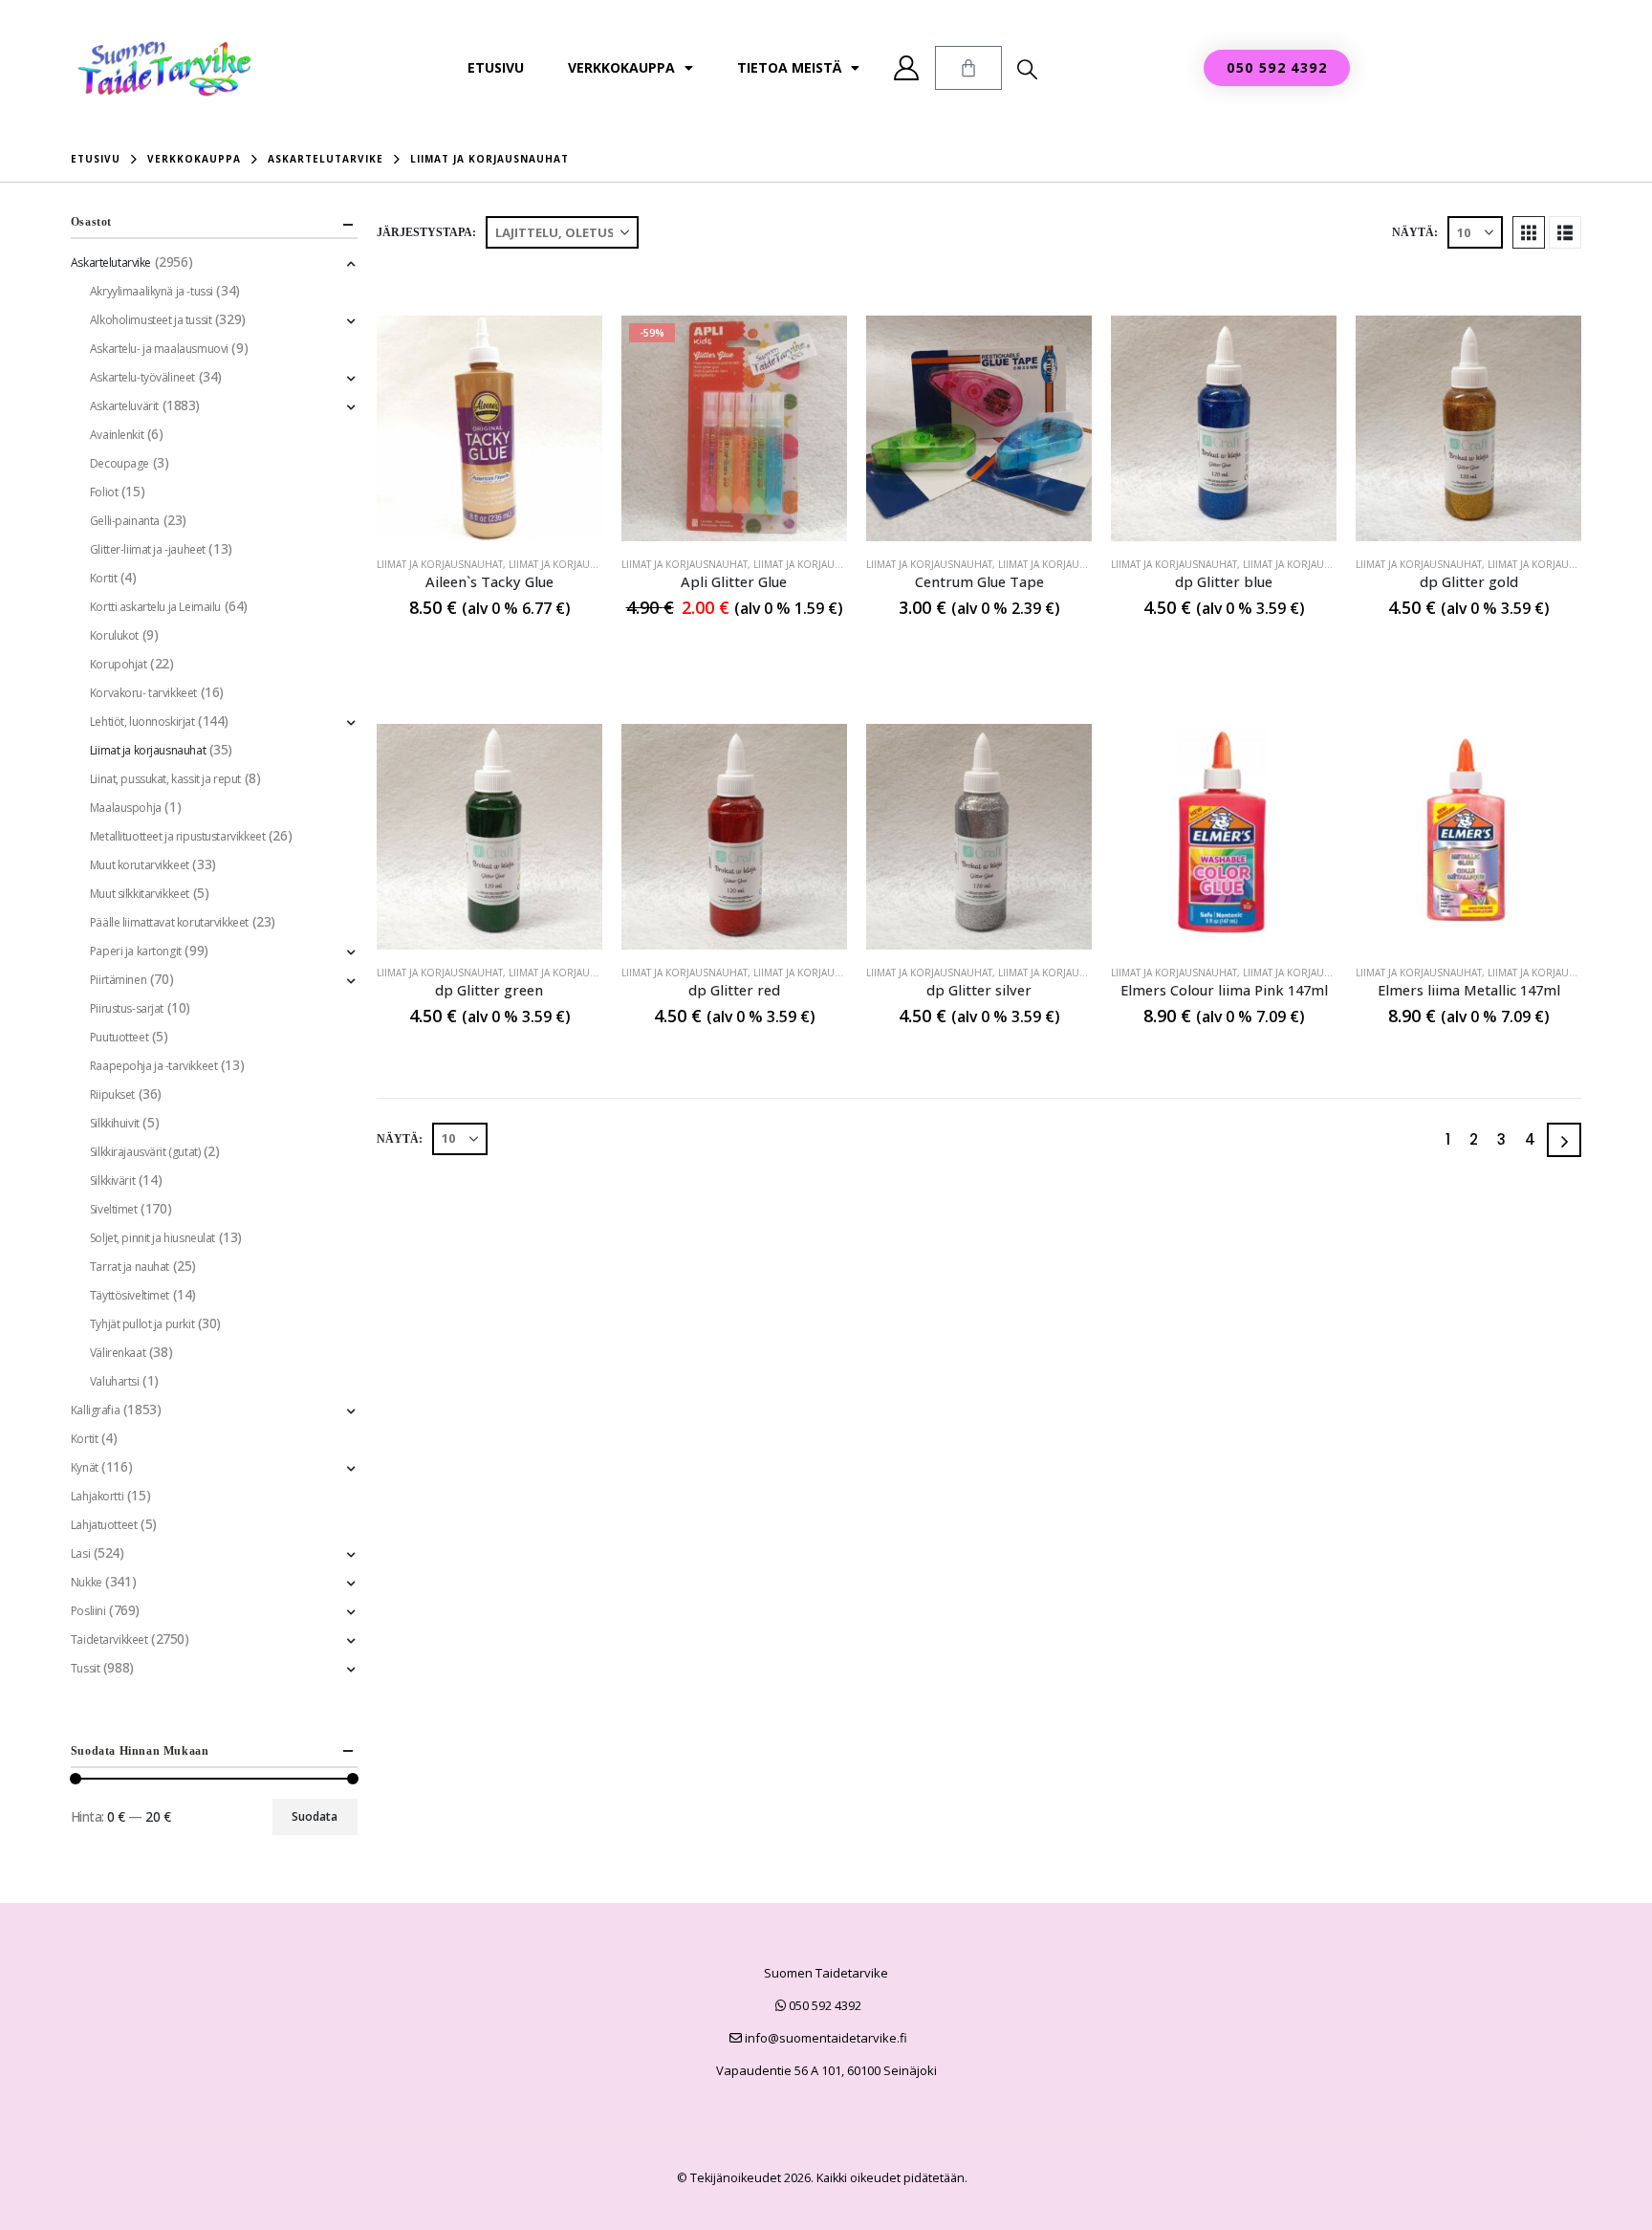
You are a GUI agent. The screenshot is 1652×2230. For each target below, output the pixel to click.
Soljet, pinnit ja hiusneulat (152, 1238)
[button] (1027, 69)
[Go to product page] (489, 428)
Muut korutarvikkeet (140, 865)
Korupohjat (119, 664)
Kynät (85, 1467)
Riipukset (112, 1094)
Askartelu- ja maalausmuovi (159, 349)
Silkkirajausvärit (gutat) (145, 1152)
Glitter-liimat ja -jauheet (148, 549)
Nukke (87, 1582)
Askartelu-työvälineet (142, 377)
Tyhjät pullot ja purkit (142, 1324)
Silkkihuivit (115, 1123)
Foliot (104, 492)
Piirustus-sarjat (127, 1008)
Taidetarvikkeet (109, 1640)
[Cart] (968, 68)
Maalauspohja (126, 808)
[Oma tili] (907, 68)
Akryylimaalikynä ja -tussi (152, 291)
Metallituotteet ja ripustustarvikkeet (177, 836)
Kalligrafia (95, 1410)
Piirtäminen (118, 980)
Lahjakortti (97, 1496)
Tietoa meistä (789, 67)
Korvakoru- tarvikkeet (143, 693)
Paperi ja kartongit (136, 951)
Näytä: (1415, 232)
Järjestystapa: (426, 232)
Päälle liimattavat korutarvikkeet (169, 922)
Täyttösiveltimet (130, 1295)
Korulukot (114, 635)
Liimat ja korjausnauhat (440, 564)
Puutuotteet (119, 1037)
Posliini (88, 1611)
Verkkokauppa (621, 67)
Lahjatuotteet (104, 1525)
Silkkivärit (112, 1181)
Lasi (80, 1553)
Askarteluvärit (124, 406)
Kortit (103, 578)
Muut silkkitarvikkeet (140, 894)
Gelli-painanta (125, 521)
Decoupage (120, 463)
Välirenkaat (118, 1353)
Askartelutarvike (111, 262)
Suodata (315, 1816)
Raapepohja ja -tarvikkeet (154, 1066)
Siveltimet (114, 1209)
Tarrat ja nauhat (130, 1267)
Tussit (85, 1668)
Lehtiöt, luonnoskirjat (142, 721)
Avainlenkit (117, 435)
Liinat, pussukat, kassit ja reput (165, 779)
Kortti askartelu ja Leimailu (155, 607)
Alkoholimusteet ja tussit (151, 320)
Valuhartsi (115, 1381)
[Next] (1564, 1140)
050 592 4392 (824, 2005)
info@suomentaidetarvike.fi (825, 2038)
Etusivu (496, 67)
